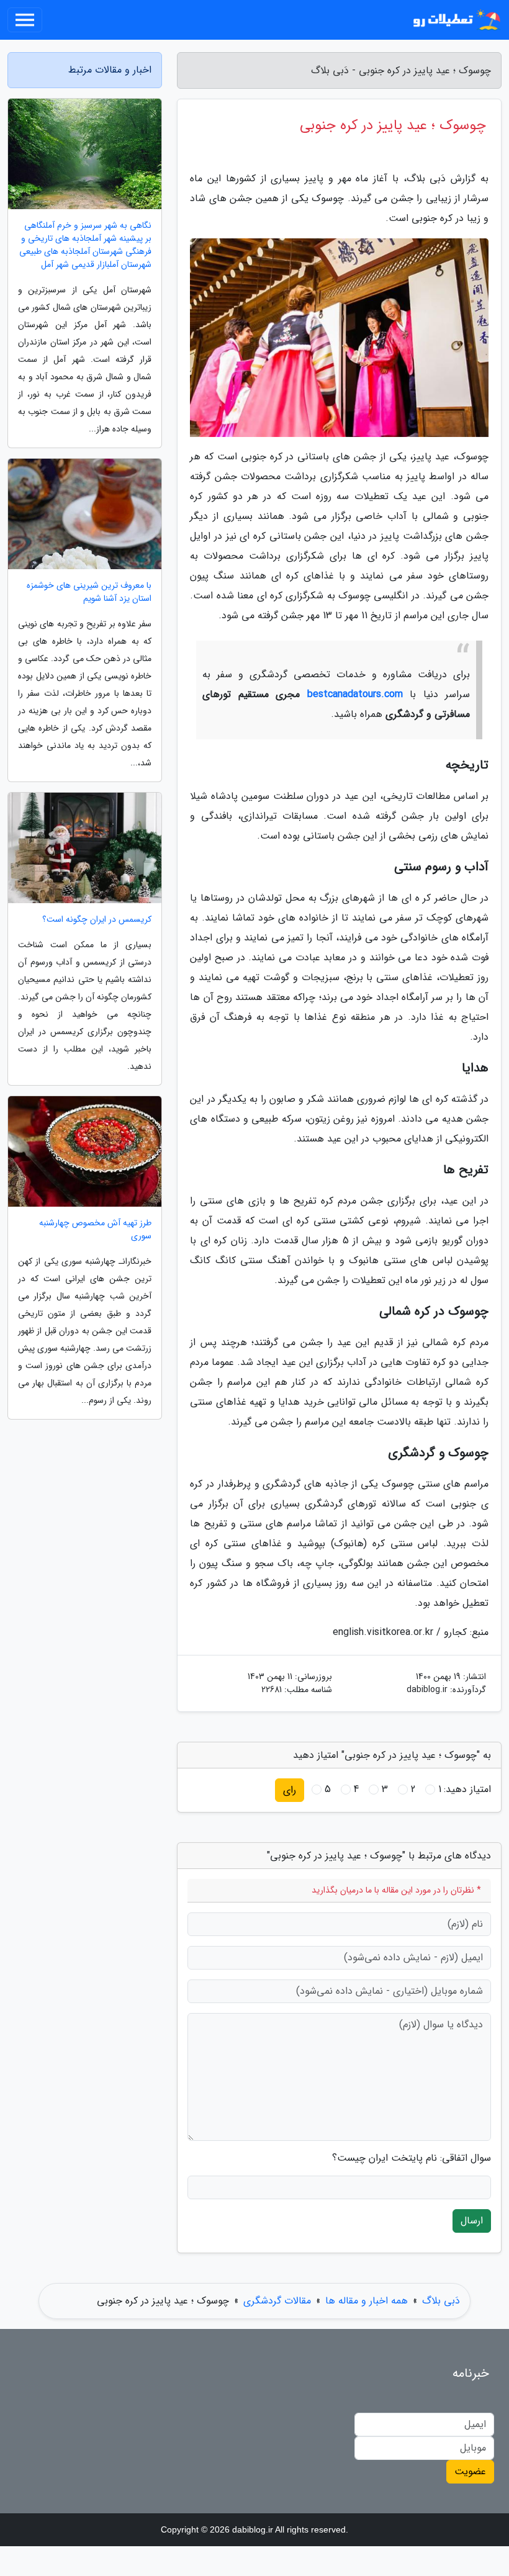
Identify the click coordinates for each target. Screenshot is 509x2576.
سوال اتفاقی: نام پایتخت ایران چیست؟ (412, 2158)
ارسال (472, 2221)
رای (290, 1790)
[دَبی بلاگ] (456, 20)
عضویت (470, 2471)
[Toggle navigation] (25, 20)
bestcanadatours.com (355, 694)
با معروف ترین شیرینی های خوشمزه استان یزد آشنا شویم (89, 592)
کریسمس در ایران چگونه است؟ (97, 920)
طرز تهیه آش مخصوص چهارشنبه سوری (95, 1230)
